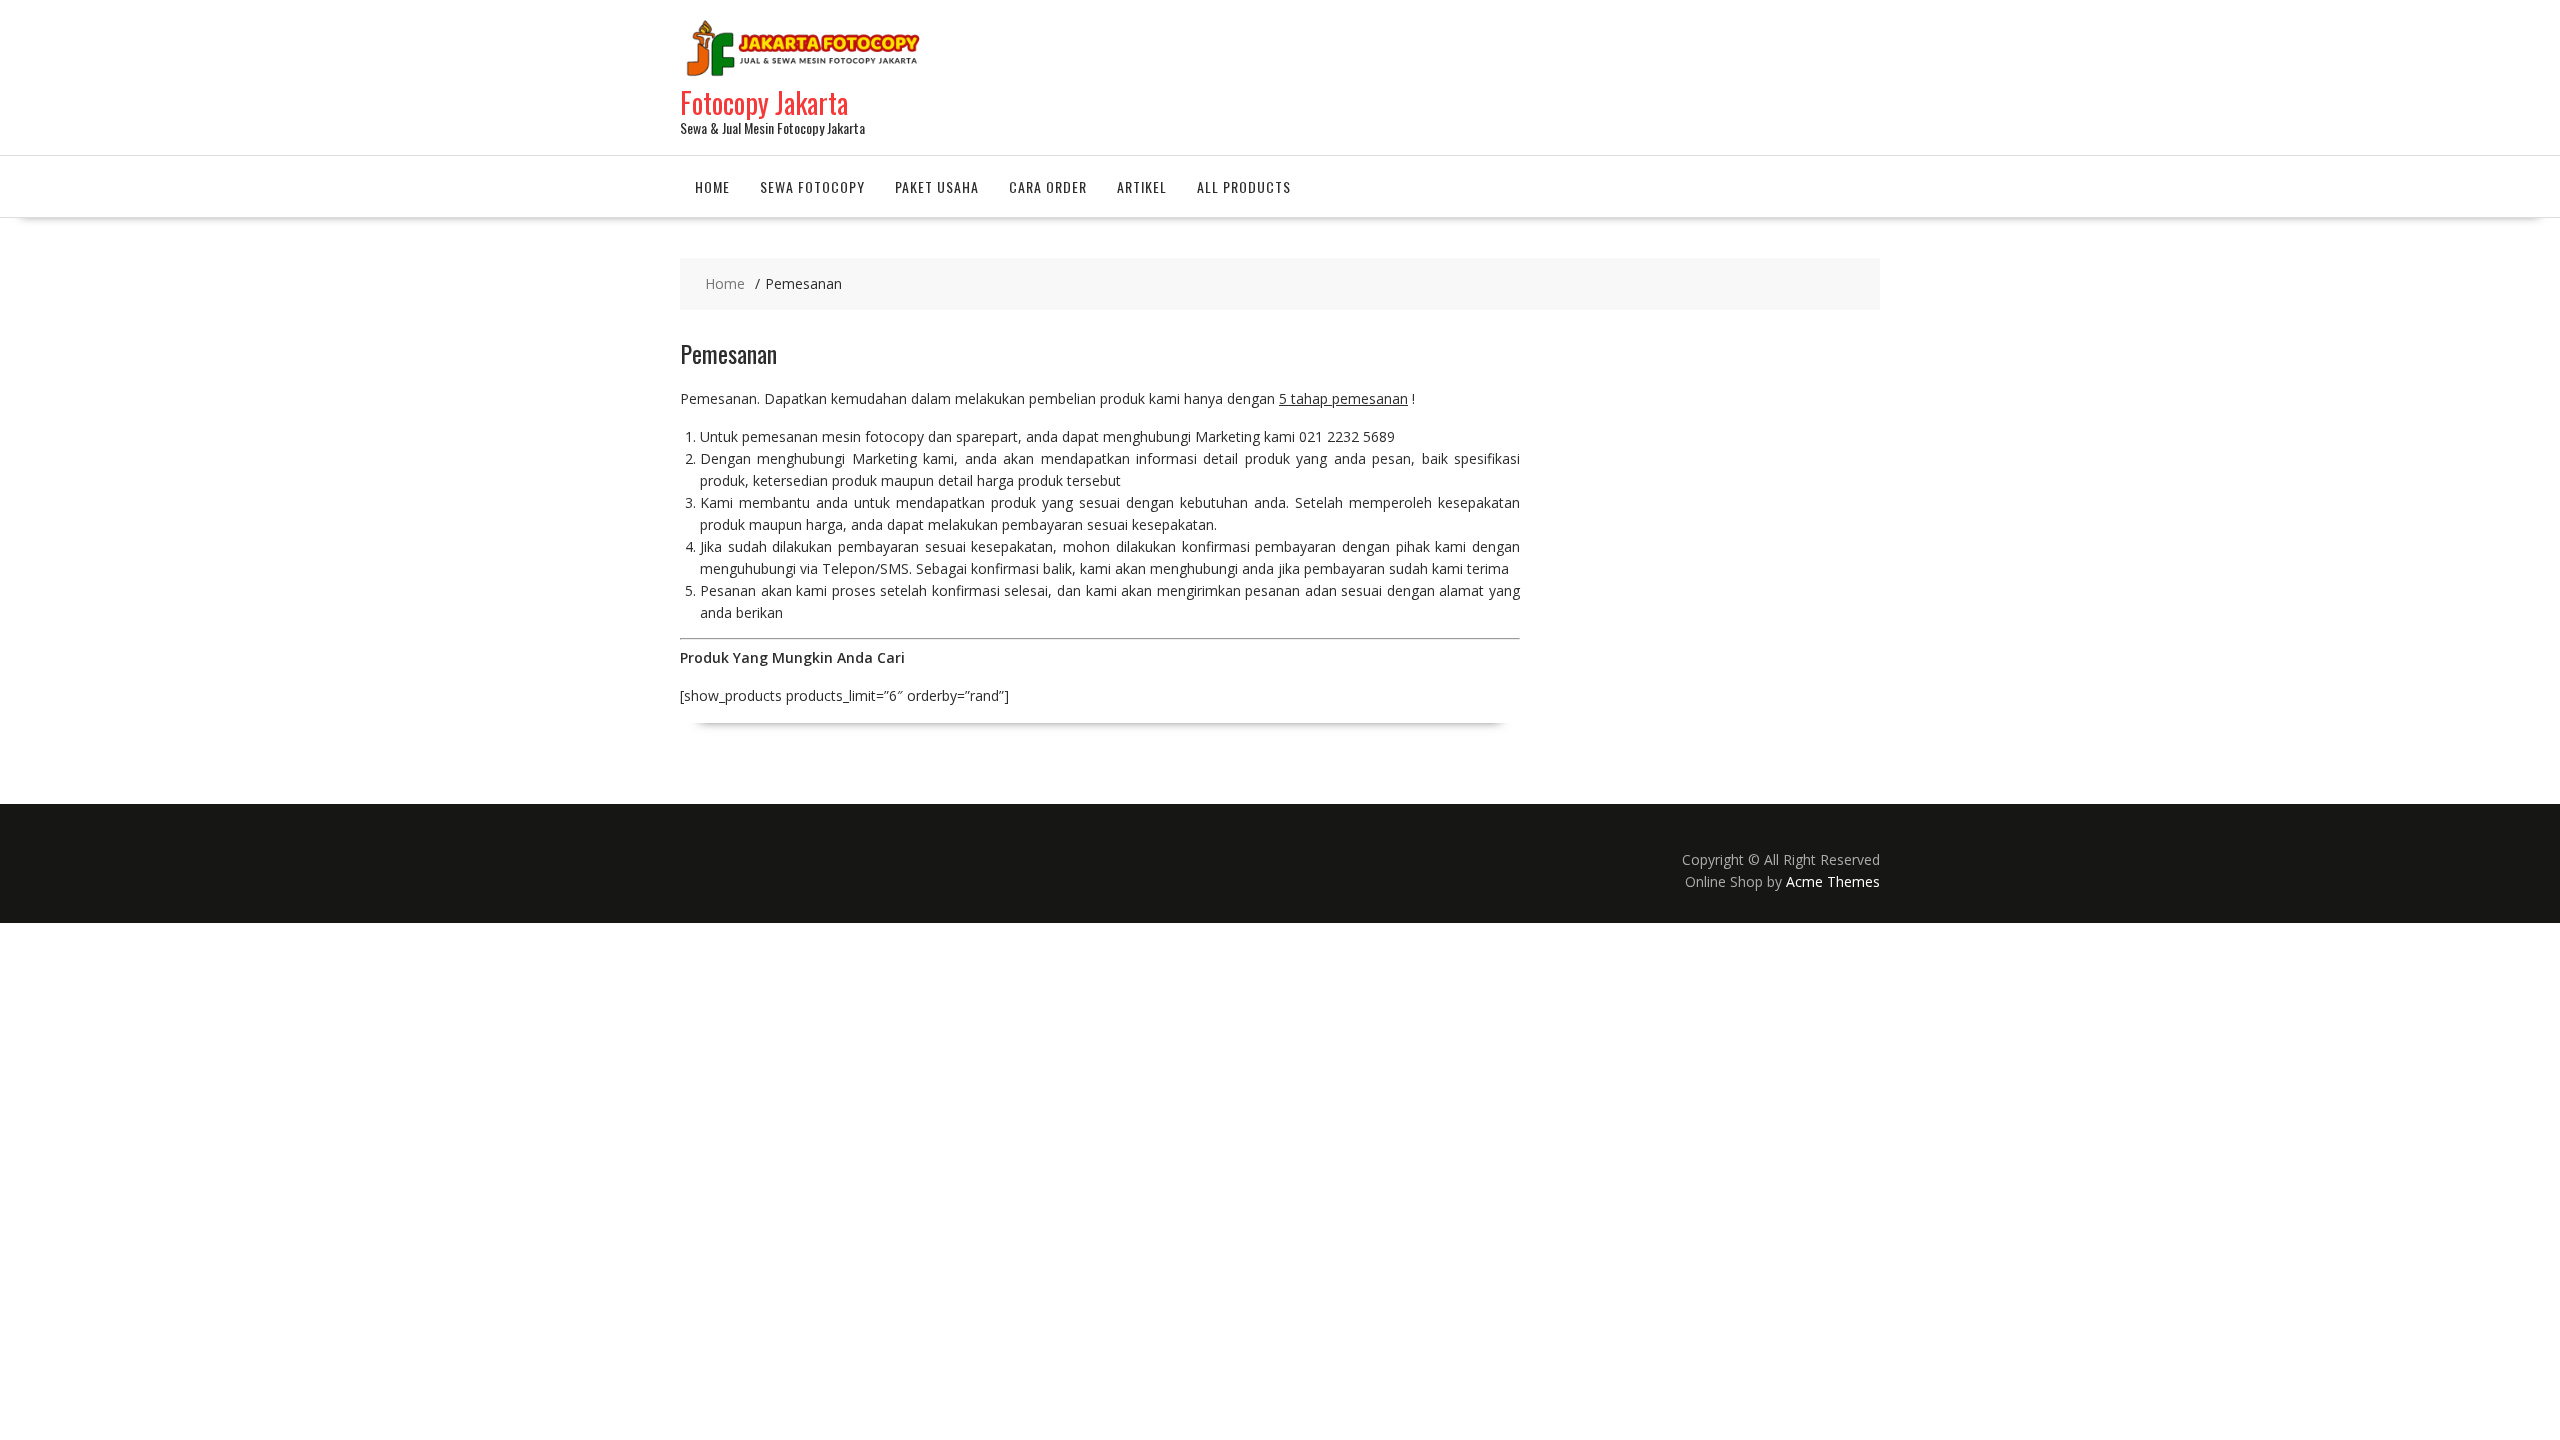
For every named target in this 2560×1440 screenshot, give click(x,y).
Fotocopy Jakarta (764, 102)
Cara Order (1048, 186)
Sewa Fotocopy (812, 186)
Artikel (1142, 186)
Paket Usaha (937, 186)
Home (712, 186)
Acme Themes (1833, 881)
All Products (1244, 186)
